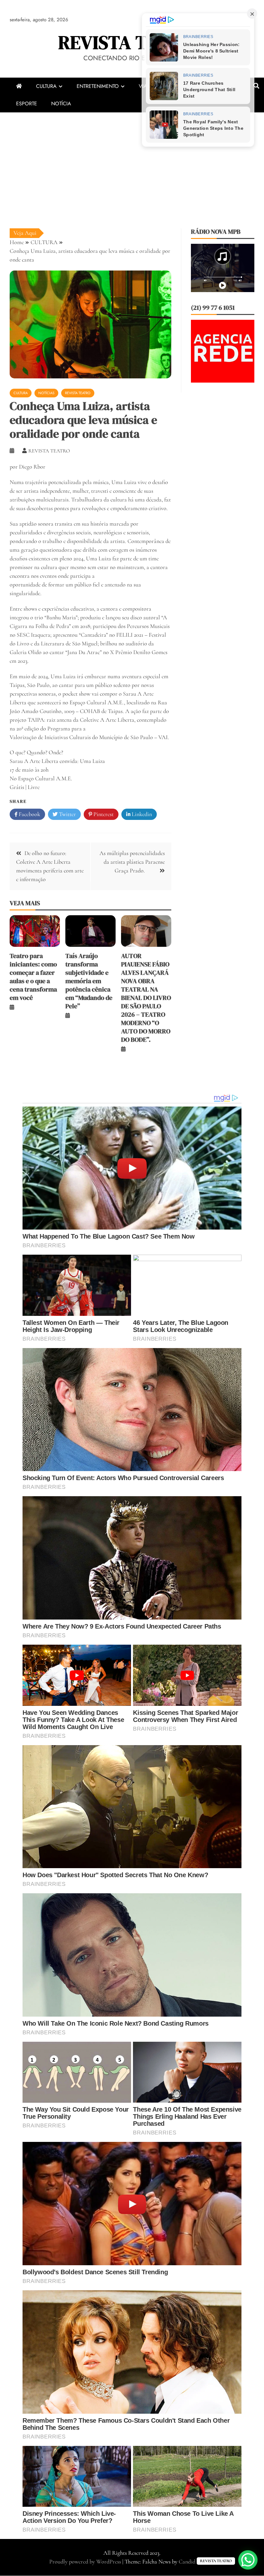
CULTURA (46, 86)
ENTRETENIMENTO (98, 86)
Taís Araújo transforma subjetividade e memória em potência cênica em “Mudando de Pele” (89, 981)
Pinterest (103, 814)
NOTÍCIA (61, 104)
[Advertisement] (132, 161)
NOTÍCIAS (46, 393)
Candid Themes (196, 2562)
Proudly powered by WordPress (86, 2562)
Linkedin (141, 814)
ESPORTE (27, 104)
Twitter (67, 814)
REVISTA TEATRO (132, 42)
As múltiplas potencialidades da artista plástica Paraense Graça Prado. (132, 862)
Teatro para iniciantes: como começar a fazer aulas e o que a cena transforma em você (33, 977)
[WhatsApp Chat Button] (248, 2560)
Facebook (29, 814)
